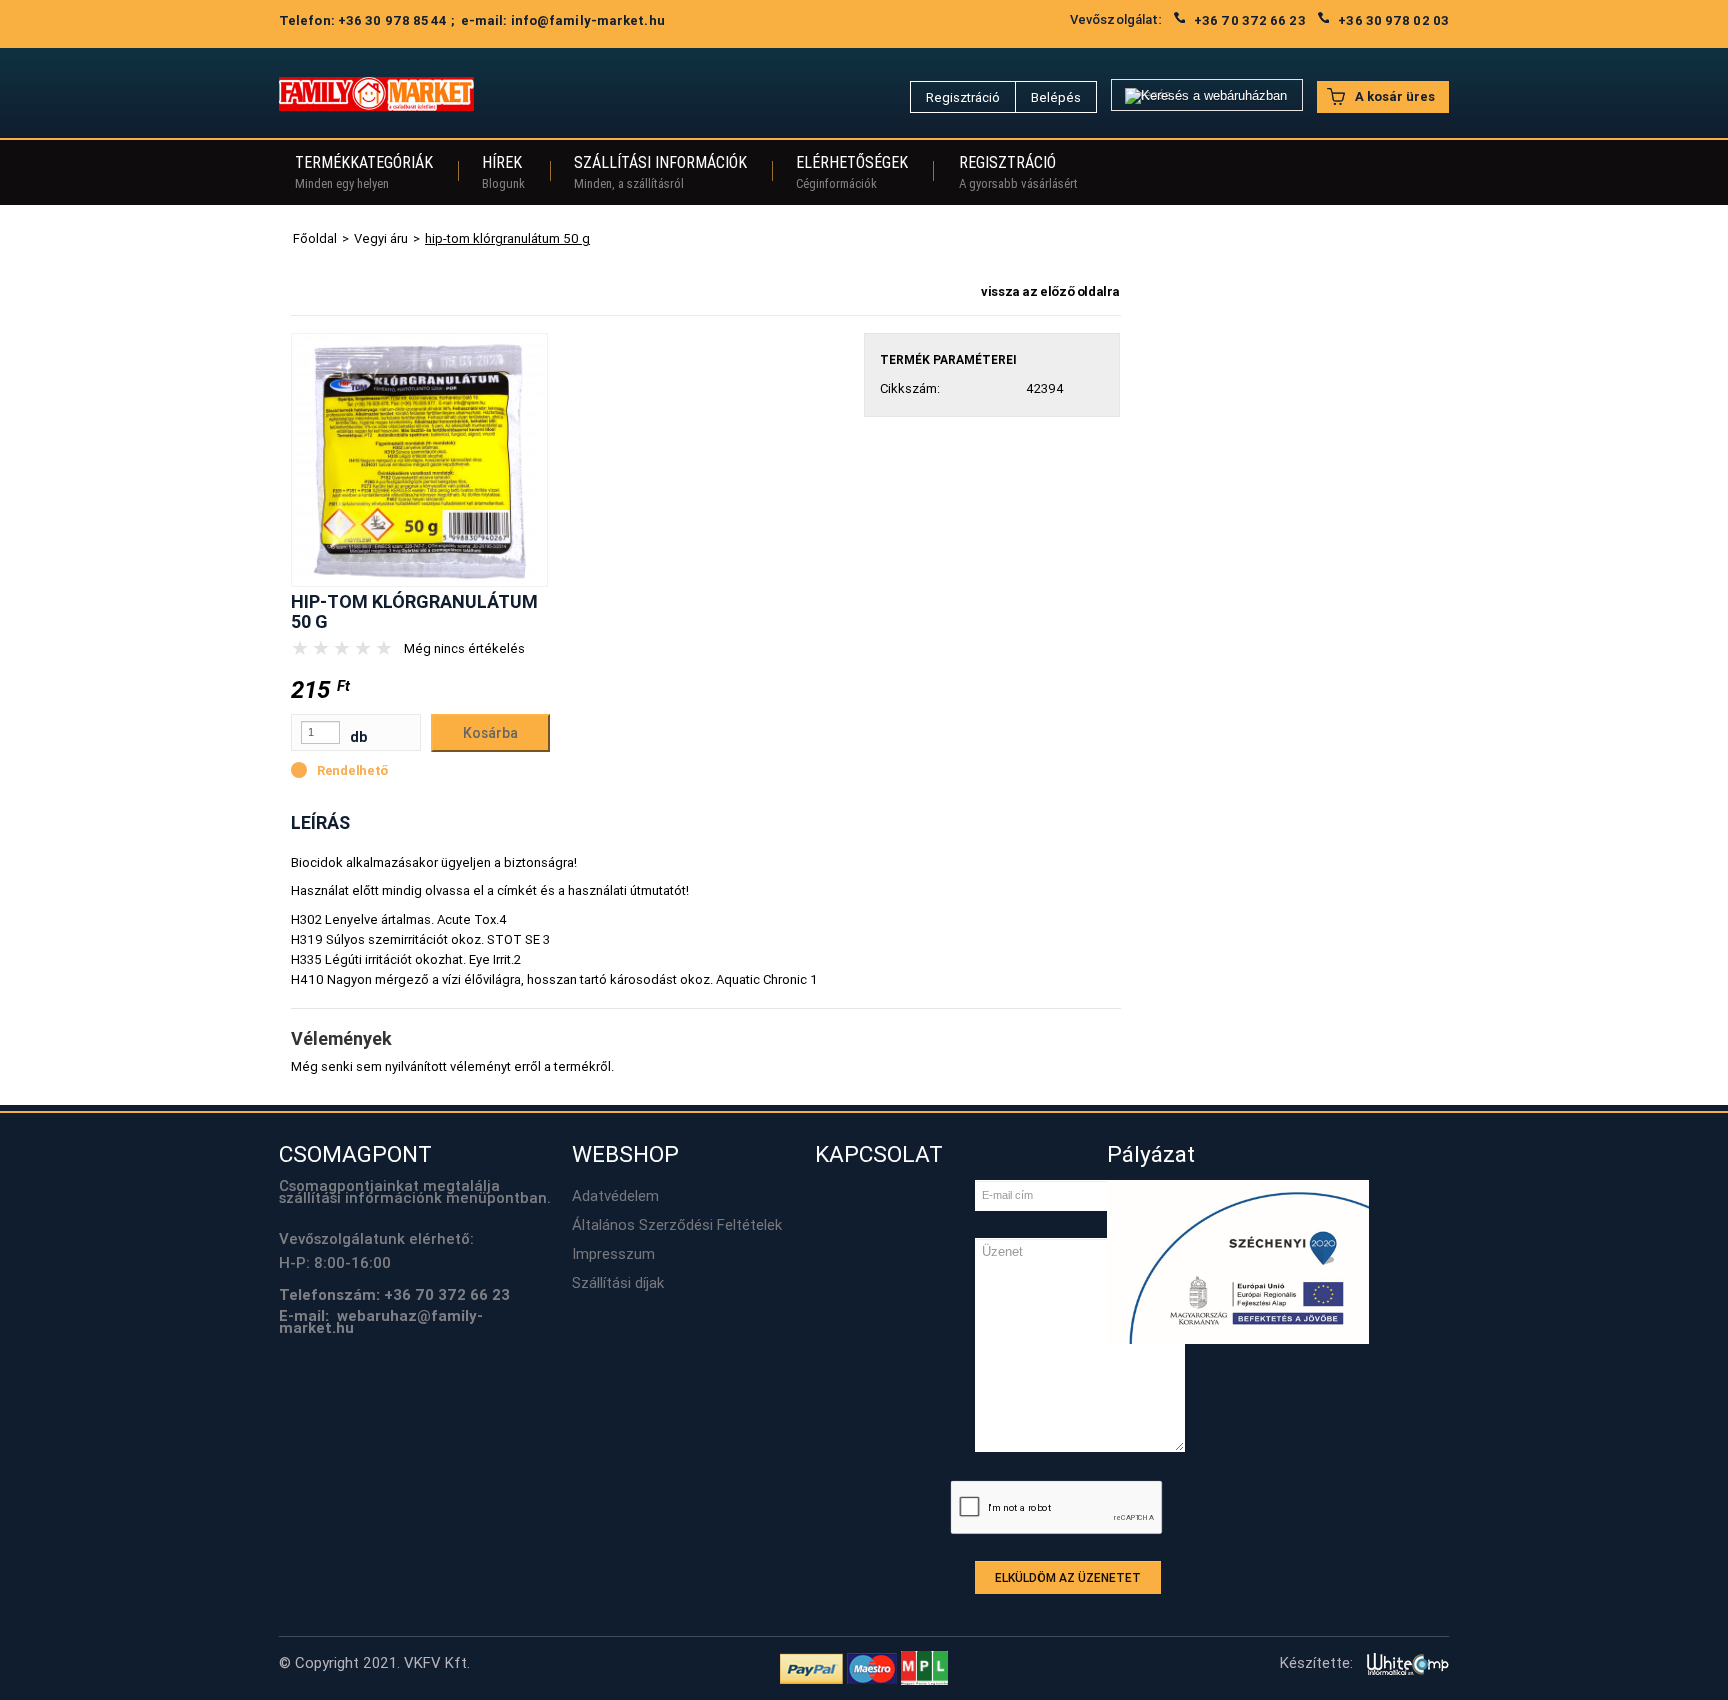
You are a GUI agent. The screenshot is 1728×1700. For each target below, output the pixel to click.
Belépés (1056, 97)
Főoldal (315, 238)
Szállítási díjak (618, 1283)
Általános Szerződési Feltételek (677, 1225)
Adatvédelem (615, 1196)
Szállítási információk (660, 172)
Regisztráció (963, 97)
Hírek (503, 172)
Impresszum (613, 1254)
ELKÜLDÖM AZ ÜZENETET (1068, 1578)
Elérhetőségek (852, 172)
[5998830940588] (419, 458)
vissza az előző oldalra (1050, 291)
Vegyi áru (381, 238)
